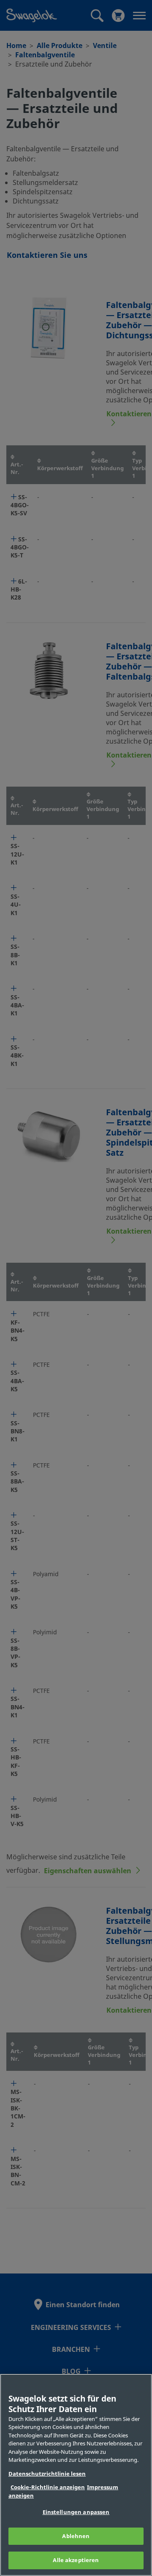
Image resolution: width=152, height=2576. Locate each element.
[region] (76, 2475)
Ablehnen (76, 2536)
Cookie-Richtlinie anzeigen (48, 2487)
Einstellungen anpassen (76, 2512)
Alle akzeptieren (76, 2560)
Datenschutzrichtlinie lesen (47, 2474)
